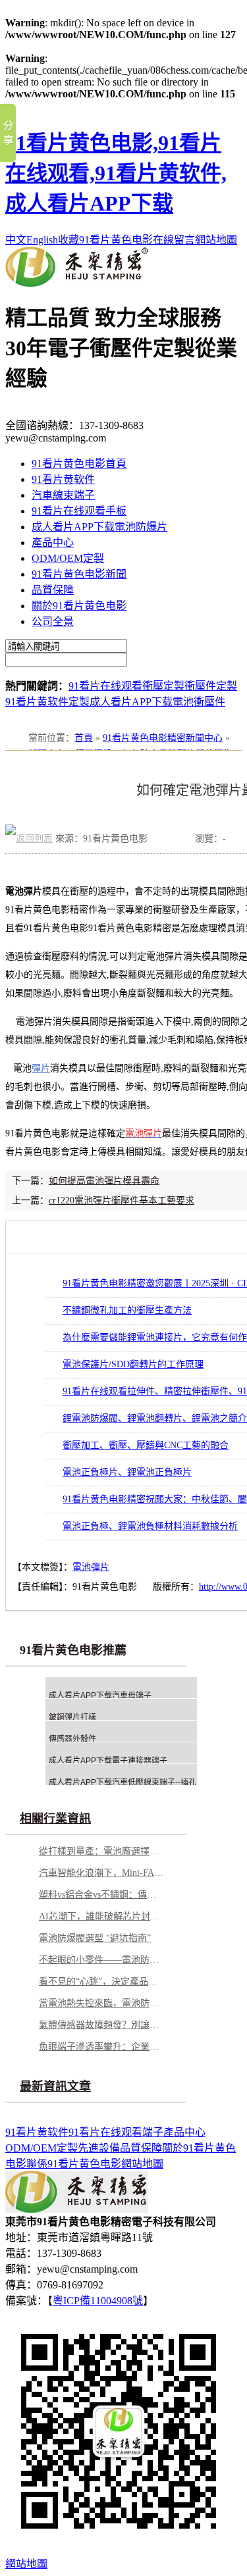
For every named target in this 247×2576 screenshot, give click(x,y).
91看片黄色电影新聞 (79, 574)
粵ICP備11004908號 (98, 2301)
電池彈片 (91, 1567)
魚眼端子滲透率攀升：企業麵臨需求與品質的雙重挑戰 (101, 2047)
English (42, 240)
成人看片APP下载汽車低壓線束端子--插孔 (123, 1782)
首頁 (84, 738)
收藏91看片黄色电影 (105, 240)
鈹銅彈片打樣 (72, 1717)
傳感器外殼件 (72, 1739)
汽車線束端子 (63, 495)
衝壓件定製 (211, 686)
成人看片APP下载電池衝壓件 (157, 702)
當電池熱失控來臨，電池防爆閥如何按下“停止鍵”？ (101, 2003)
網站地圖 (216, 240)
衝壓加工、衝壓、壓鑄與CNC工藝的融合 (146, 1445)
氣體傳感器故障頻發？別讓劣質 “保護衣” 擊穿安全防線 (101, 2025)
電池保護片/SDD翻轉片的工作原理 (133, 1364)
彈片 (41, 1068)
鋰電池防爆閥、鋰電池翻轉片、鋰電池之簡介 (155, 1418)
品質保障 (53, 590)
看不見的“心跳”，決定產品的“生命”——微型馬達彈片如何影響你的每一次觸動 (101, 1982)
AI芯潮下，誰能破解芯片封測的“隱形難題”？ (101, 1916)
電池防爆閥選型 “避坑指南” (95, 1938)
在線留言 (174, 240)
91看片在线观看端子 (116, 2132)
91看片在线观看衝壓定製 (126, 686)
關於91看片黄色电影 (79, 606)
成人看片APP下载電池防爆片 (99, 527)
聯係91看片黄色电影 (74, 2164)
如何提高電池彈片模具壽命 (104, 1181)
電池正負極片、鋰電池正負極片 (127, 1472)
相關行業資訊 (55, 1819)
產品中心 (53, 543)
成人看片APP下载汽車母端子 (100, 1696)
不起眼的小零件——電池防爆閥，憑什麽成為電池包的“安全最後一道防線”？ (101, 1960)
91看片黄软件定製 (47, 702)
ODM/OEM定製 (68, 558)
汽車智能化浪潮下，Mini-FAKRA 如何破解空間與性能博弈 (101, 1873)
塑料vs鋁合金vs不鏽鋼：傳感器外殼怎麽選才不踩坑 (101, 1895)
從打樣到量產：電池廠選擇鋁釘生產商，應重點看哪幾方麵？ (101, 1851)
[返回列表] (29, 839)
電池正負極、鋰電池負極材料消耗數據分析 (150, 1526)
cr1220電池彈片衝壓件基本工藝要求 (122, 1200)
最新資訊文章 (55, 2086)
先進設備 (99, 2148)
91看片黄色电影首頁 (79, 464)
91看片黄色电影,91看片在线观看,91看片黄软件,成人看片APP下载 (116, 173)
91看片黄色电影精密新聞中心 (163, 738)
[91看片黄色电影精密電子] (77, 283)
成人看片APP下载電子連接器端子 (108, 1761)
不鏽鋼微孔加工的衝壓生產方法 (127, 1310)
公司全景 (53, 621)
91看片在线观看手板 (79, 511)
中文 (16, 240)
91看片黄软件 (63, 479)
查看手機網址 (171, 842)
